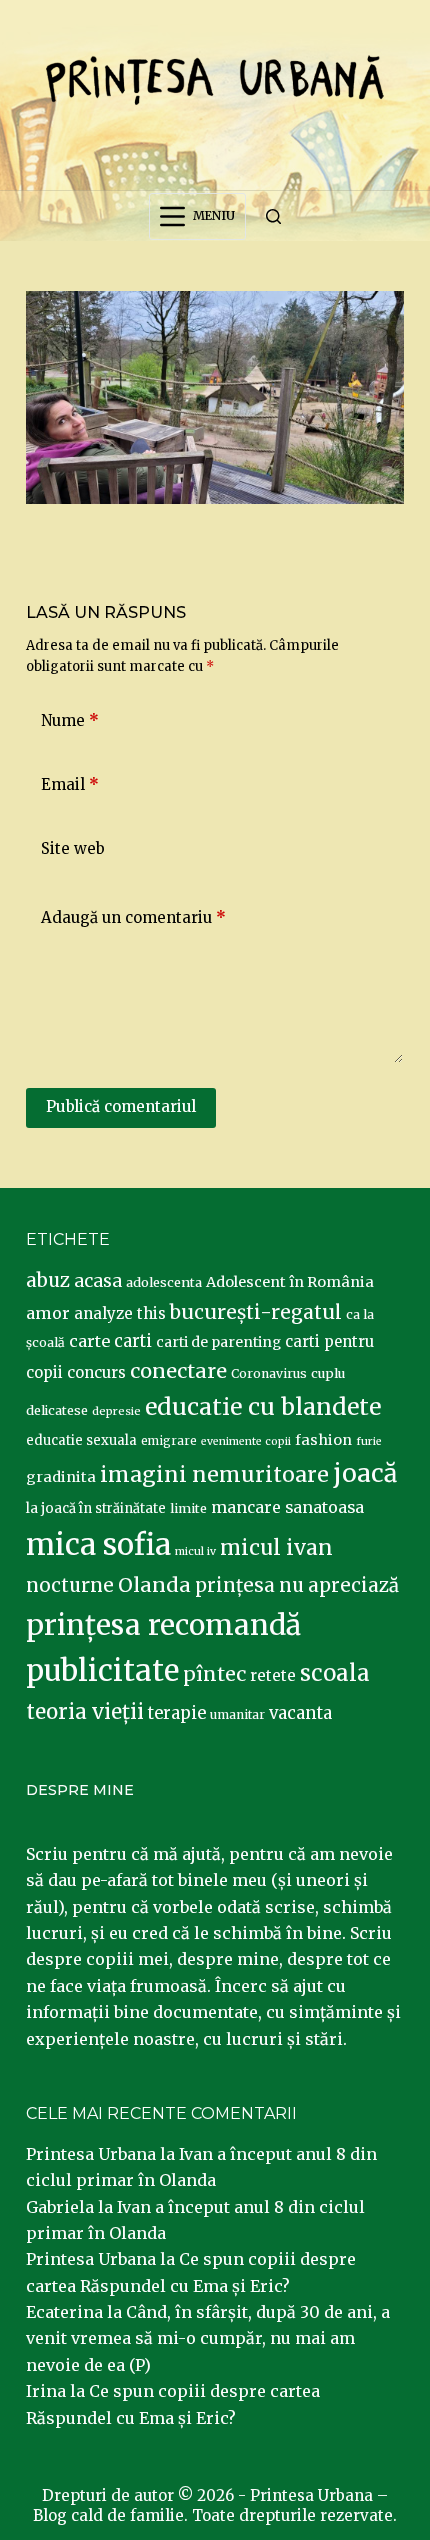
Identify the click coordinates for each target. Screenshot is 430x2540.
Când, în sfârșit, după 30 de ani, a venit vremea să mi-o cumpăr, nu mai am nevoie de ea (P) (208, 2338)
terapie (177, 1713)
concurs (96, 1372)
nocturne (70, 1585)
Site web (73, 848)
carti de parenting (218, 1342)
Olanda (154, 1585)
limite (188, 1508)
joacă (365, 1473)
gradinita (61, 1477)
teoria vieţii (85, 1712)
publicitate (102, 1671)
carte (89, 1341)
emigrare (169, 1441)
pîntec (214, 1674)
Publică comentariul (121, 1106)
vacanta (300, 1713)
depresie (116, 1411)
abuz (48, 1280)
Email (70, 784)
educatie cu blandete (263, 1406)
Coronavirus (269, 1373)
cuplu (328, 1373)
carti (133, 1341)
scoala (335, 1673)
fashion (323, 1440)
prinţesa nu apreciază (297, 1585)
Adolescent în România (290, 1282)
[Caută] (273, 216)
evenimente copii (246, 1441)
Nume (70, 720)
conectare (178, 1371)
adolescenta (164, 1282)
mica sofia (98, 1544)
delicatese (57, 1410)
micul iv (195, 1551)
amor (48, 1313)
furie (369, 1441)
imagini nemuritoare (214, 1474)
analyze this (120, 1313)
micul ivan (276, 1548)
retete (273, 1675)
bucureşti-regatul (256, 1312)
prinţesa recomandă (163, 1625)
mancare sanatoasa (287, 1507)
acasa (98, 1281)
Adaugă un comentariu (133, 917)
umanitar (237, 1714)
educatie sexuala (81, 1440)
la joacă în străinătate (96, 1508)
